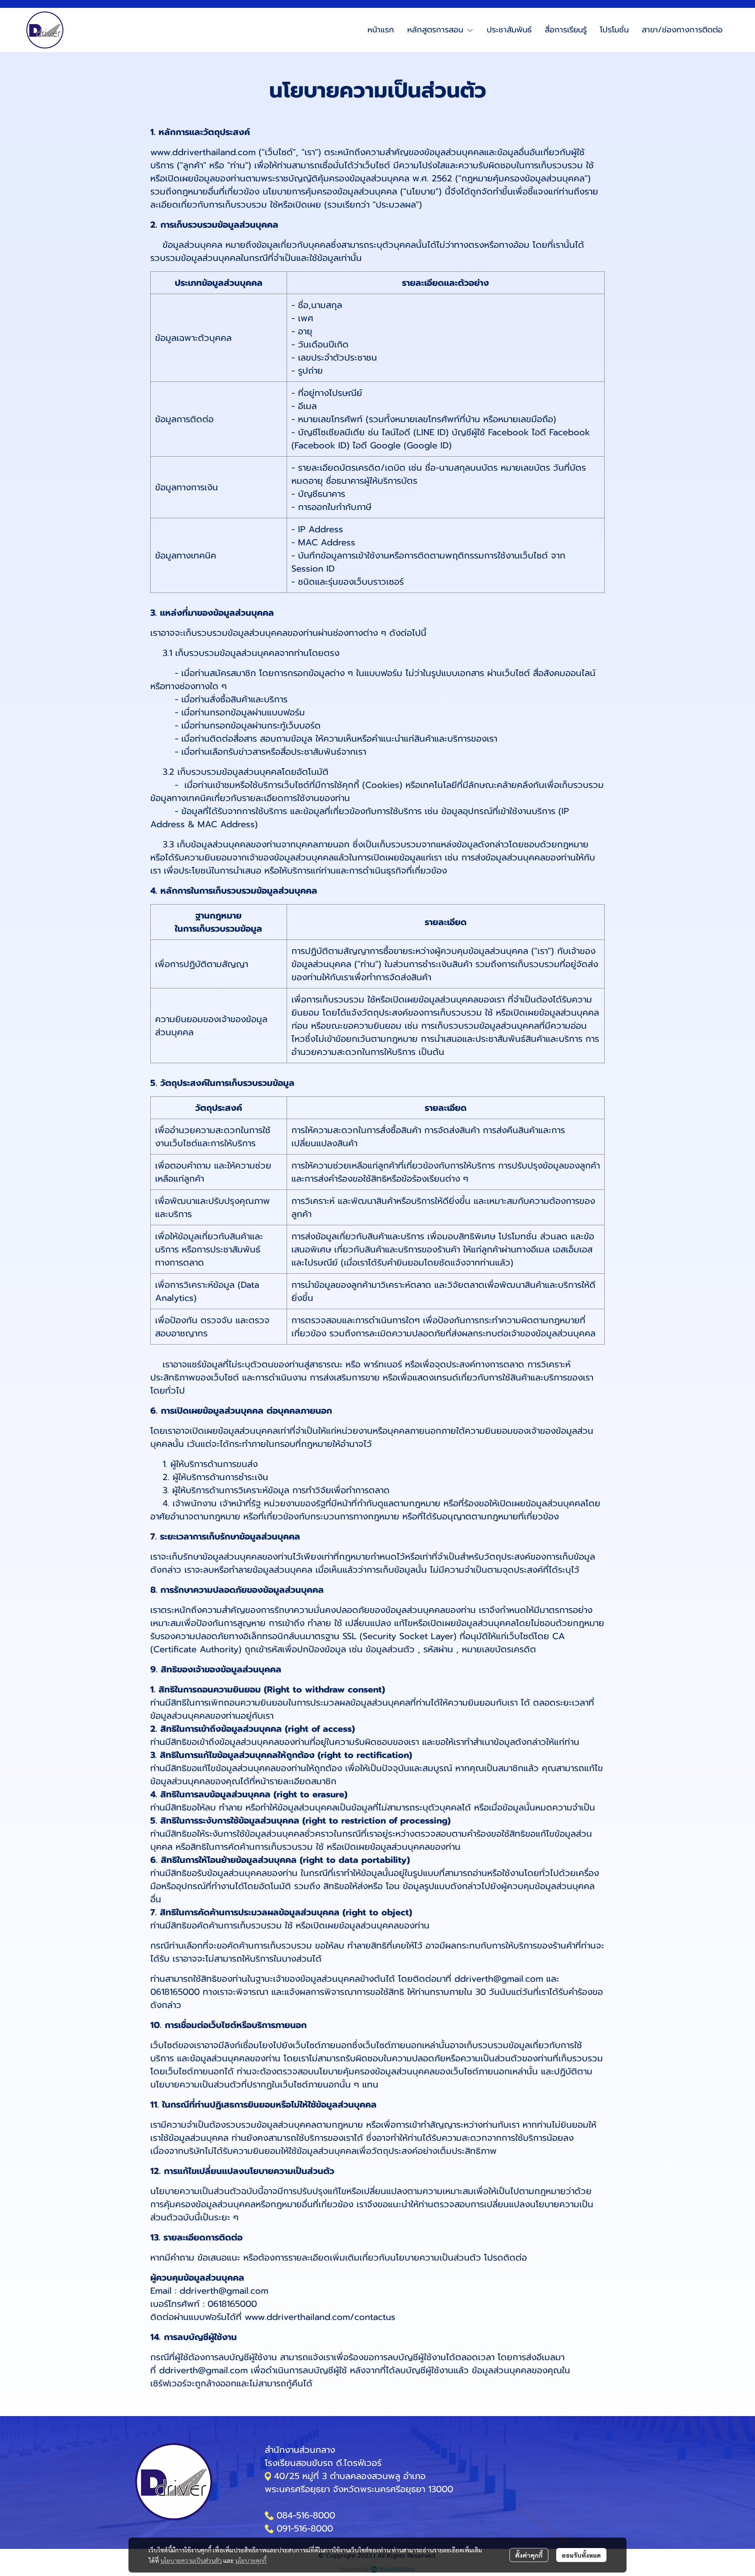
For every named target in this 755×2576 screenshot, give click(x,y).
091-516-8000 (305, 2528)
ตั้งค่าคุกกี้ (529, 2555)
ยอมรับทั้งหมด (581, 2555)
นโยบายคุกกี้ (251, 2560)
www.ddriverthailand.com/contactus (320, 2317)
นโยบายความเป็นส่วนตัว (191, 2560)
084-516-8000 (306, 2515)
